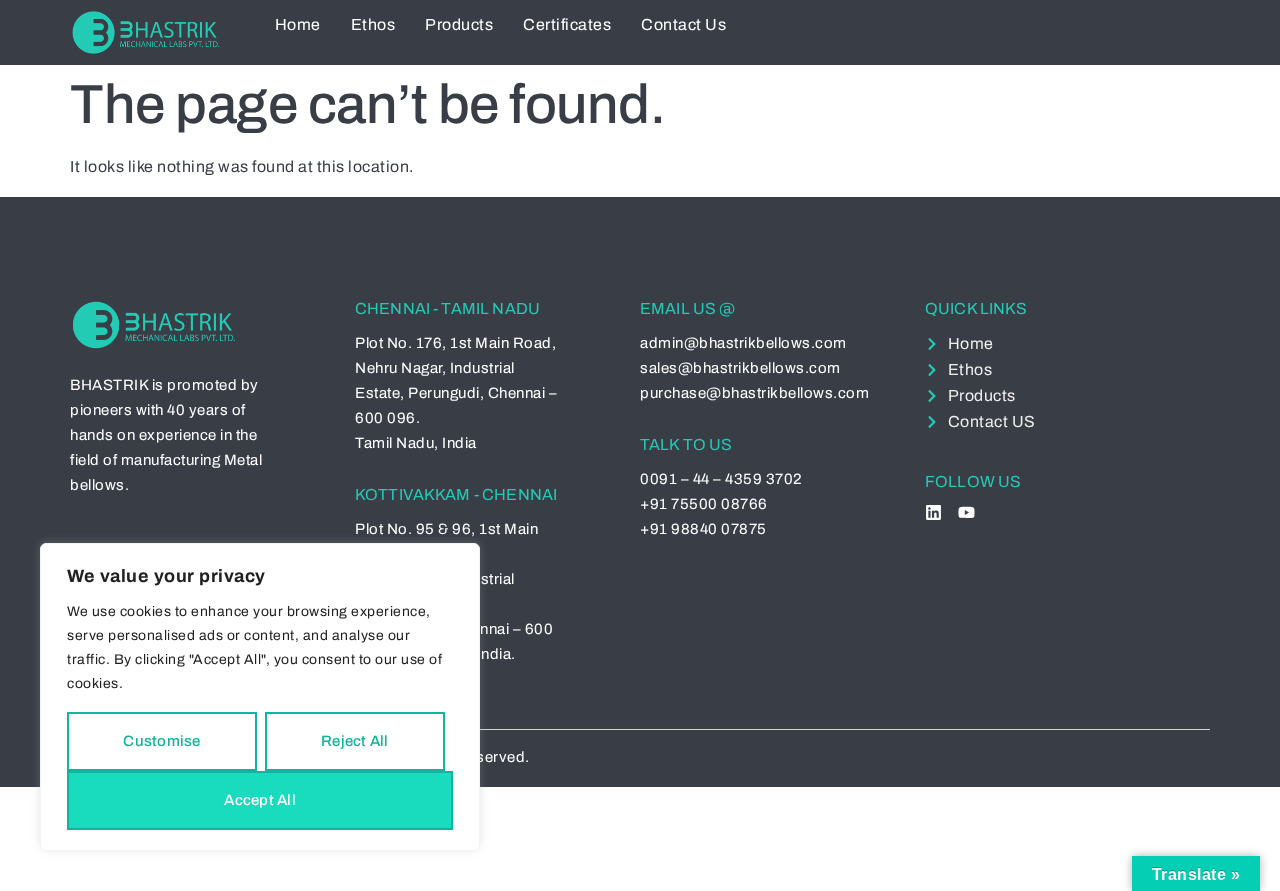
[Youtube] (966, 512)
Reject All (355, 741)
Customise (161, 741)
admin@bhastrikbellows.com (743, 343)
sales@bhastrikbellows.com (740, 368)
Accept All (260, 800)
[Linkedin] (933, 512)
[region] (260, 697)
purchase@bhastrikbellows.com (754, 393)
